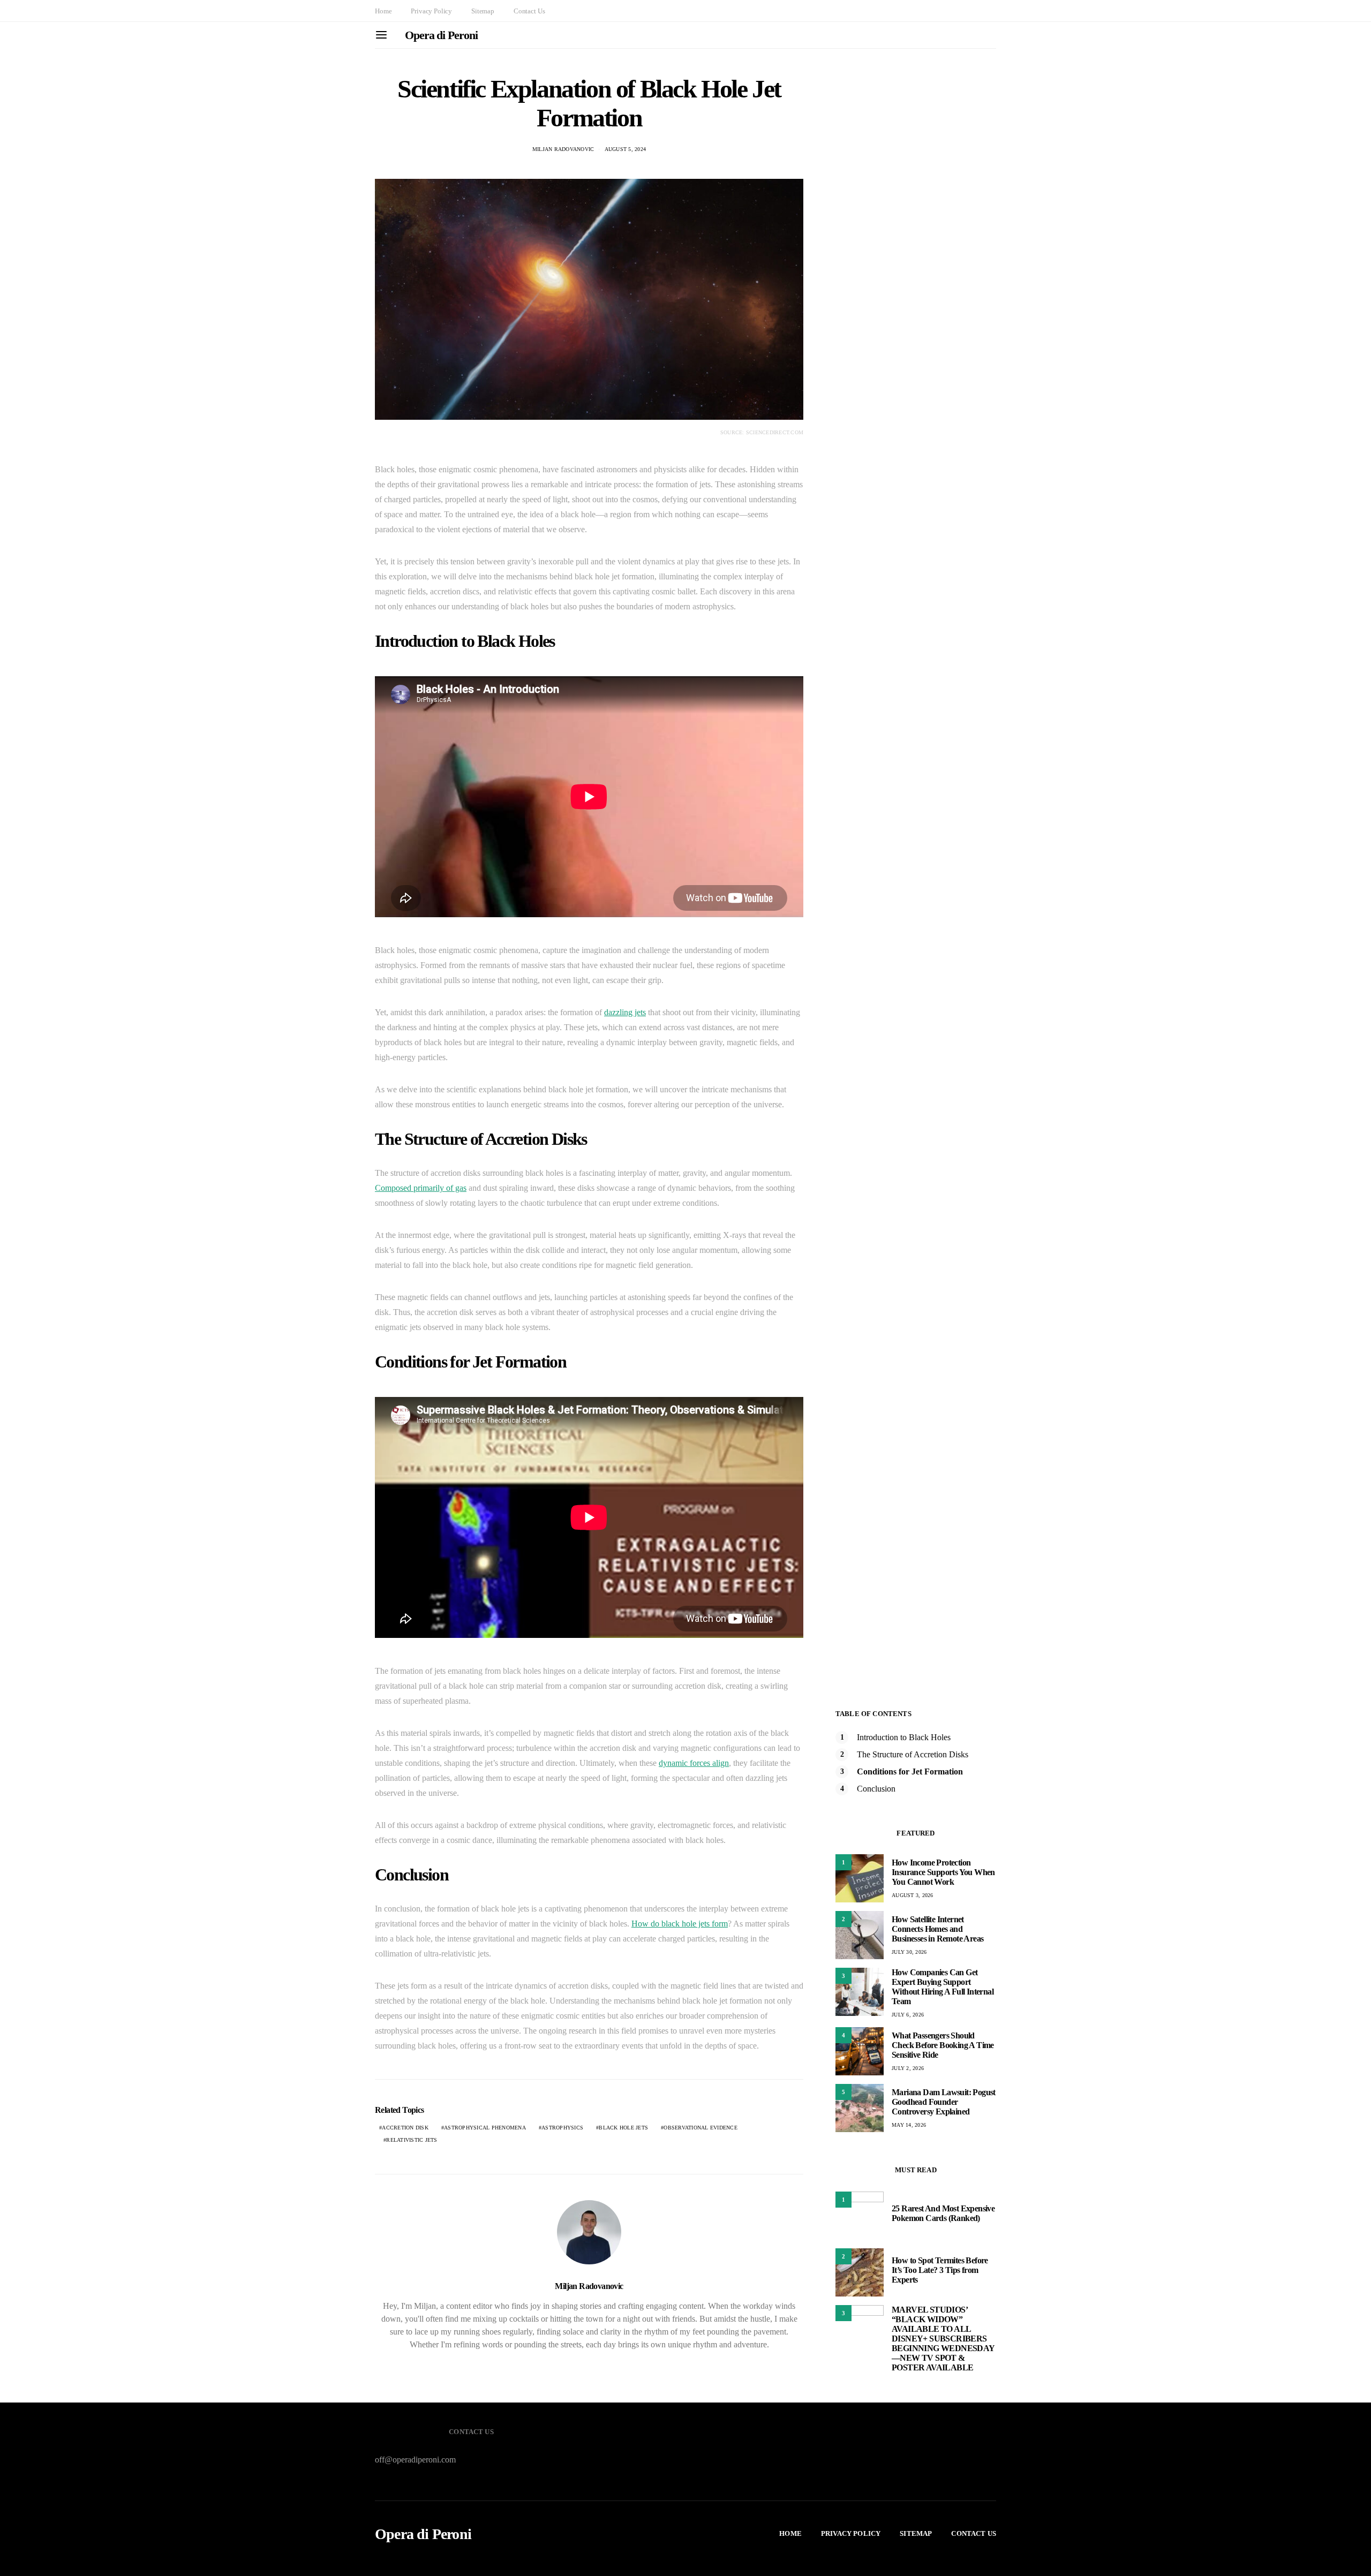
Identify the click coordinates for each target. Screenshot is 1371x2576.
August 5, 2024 (626, 149)
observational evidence (700, 2128)
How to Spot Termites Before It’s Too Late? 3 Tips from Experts (940, 2270)
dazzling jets (625, 1012)
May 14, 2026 (909, 2125)
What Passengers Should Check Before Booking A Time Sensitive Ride (943, 2045)
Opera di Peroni (441, 35)
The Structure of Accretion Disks (913, 1754)
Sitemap (483, 11)
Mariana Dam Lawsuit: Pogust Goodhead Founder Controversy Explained (944, 2102)
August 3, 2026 (913, 1895)
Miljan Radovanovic (563, 149)
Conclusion (876, 1789)
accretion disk (405, 2128)
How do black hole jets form (680, 1924)
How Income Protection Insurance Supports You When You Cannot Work (943, 1872)
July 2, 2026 (908, 2068)
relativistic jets (412, 2140)
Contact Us (529, 11)
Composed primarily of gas (421, 1188)
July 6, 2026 (908, 2015)
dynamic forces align (694, 1763)
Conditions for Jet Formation (910, 1772)
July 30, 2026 (909, 1952)
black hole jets (623, 2128)
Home (383, 11)
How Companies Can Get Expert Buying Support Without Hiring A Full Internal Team (943, 1987)
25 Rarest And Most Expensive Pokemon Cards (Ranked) (943, 2213)
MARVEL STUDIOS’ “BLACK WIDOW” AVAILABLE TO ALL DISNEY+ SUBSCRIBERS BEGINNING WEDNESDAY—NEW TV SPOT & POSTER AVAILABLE (943, 2339)
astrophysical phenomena (485, 2128)
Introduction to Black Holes (904, 1737)
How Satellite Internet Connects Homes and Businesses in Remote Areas (937, 1929)
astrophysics (562, 2128)
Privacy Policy (431, 11)
